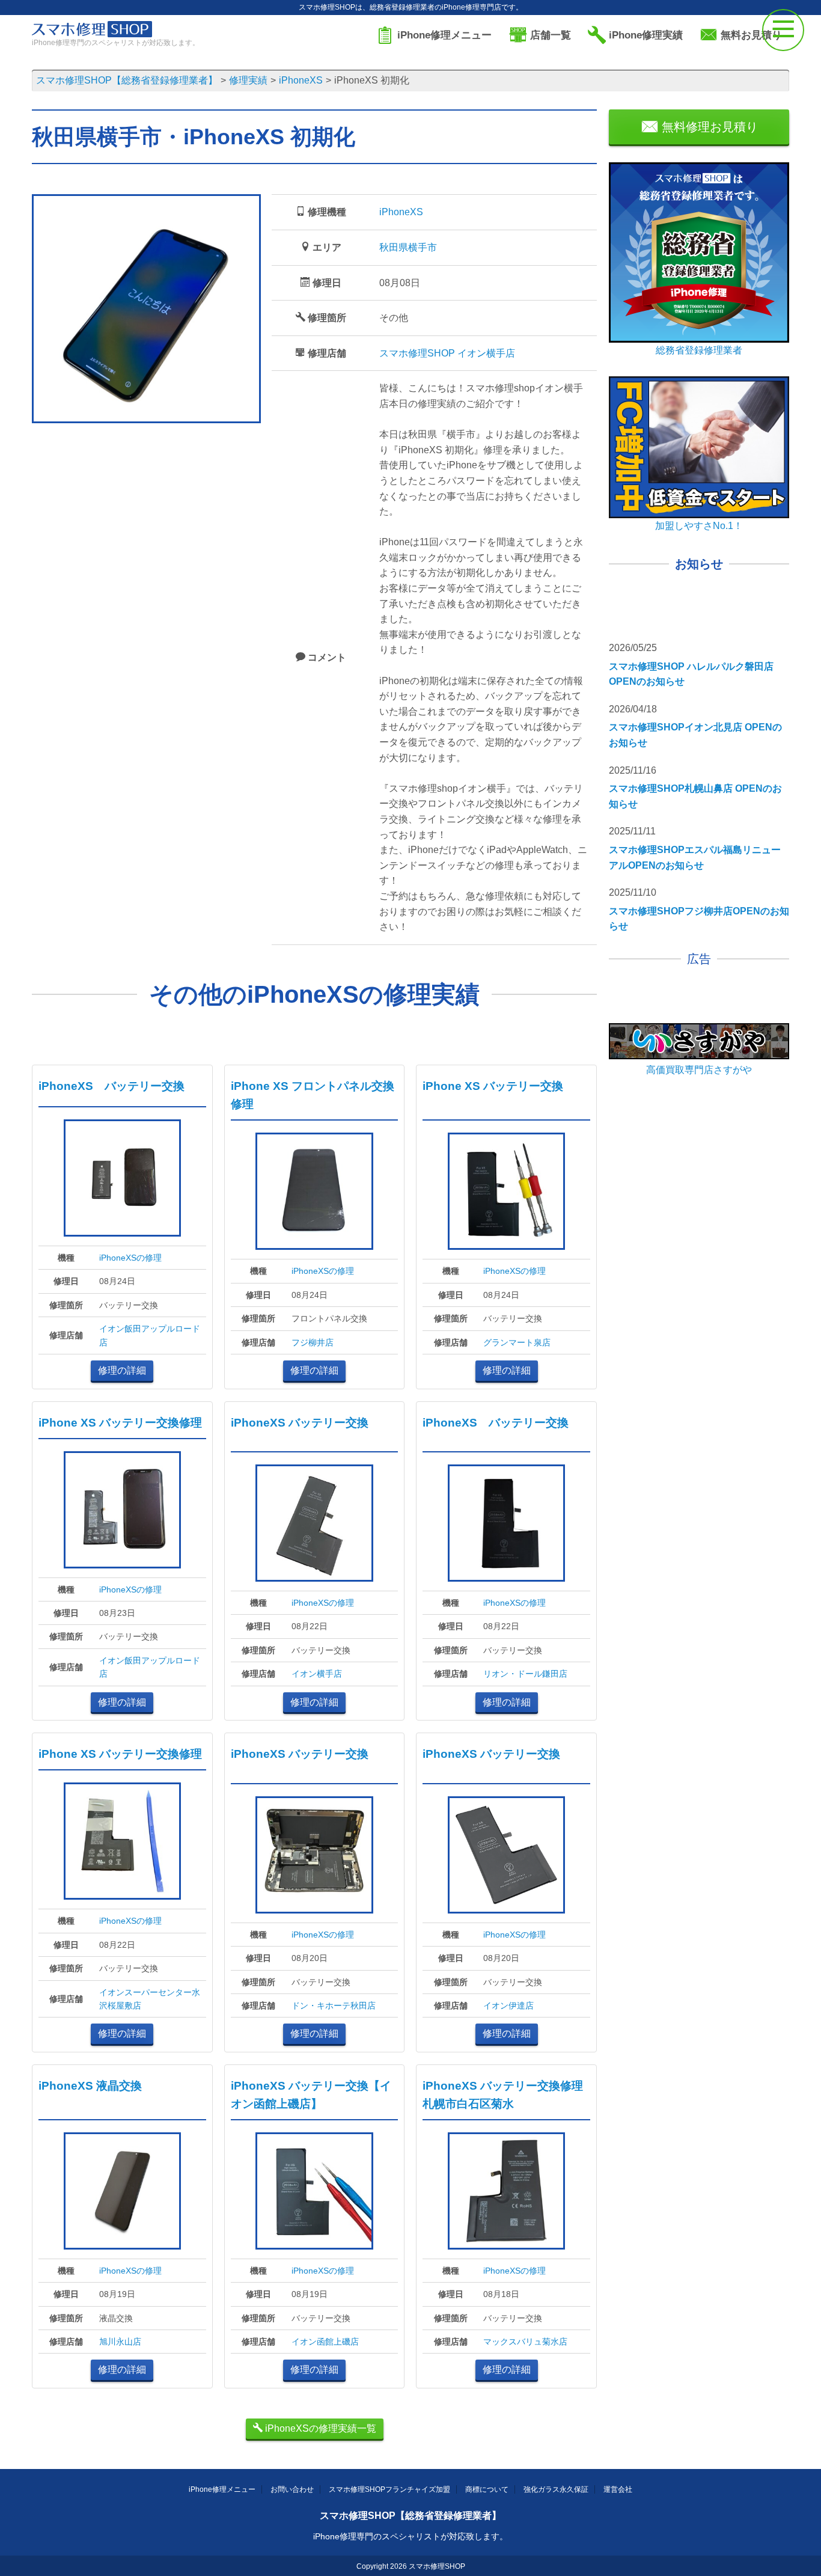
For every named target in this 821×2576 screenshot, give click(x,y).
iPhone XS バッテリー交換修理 (120, 1423)
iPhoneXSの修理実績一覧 (319, 2428)
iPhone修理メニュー (222, 2489)
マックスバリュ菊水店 (525, 2342)
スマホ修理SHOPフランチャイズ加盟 (389, 2489)
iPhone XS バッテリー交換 (493, 1086)
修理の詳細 (122, 1370)
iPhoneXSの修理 (130, 1258)
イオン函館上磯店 (325, 2342)
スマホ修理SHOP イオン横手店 (447, 353)
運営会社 (618, 2489)
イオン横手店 (317, 1674)
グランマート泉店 (517, 1342)
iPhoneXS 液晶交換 (90, 2086)
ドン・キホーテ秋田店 (334, 2005)
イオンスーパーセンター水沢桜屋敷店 (150, 1999)
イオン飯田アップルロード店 (150, 1335)
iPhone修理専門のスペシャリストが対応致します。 (410, 2536)
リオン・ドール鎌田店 (525, 1674)
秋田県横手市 (408, 247)
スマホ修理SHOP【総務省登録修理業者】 (410, 2516)
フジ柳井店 (313, 1342)
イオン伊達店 (508, 2005)
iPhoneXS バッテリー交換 (111, 1086)
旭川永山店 (120, 2342)
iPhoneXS (401, 212)
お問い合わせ (292, 2489)
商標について (487, 2489)
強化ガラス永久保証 (556, 2489)
